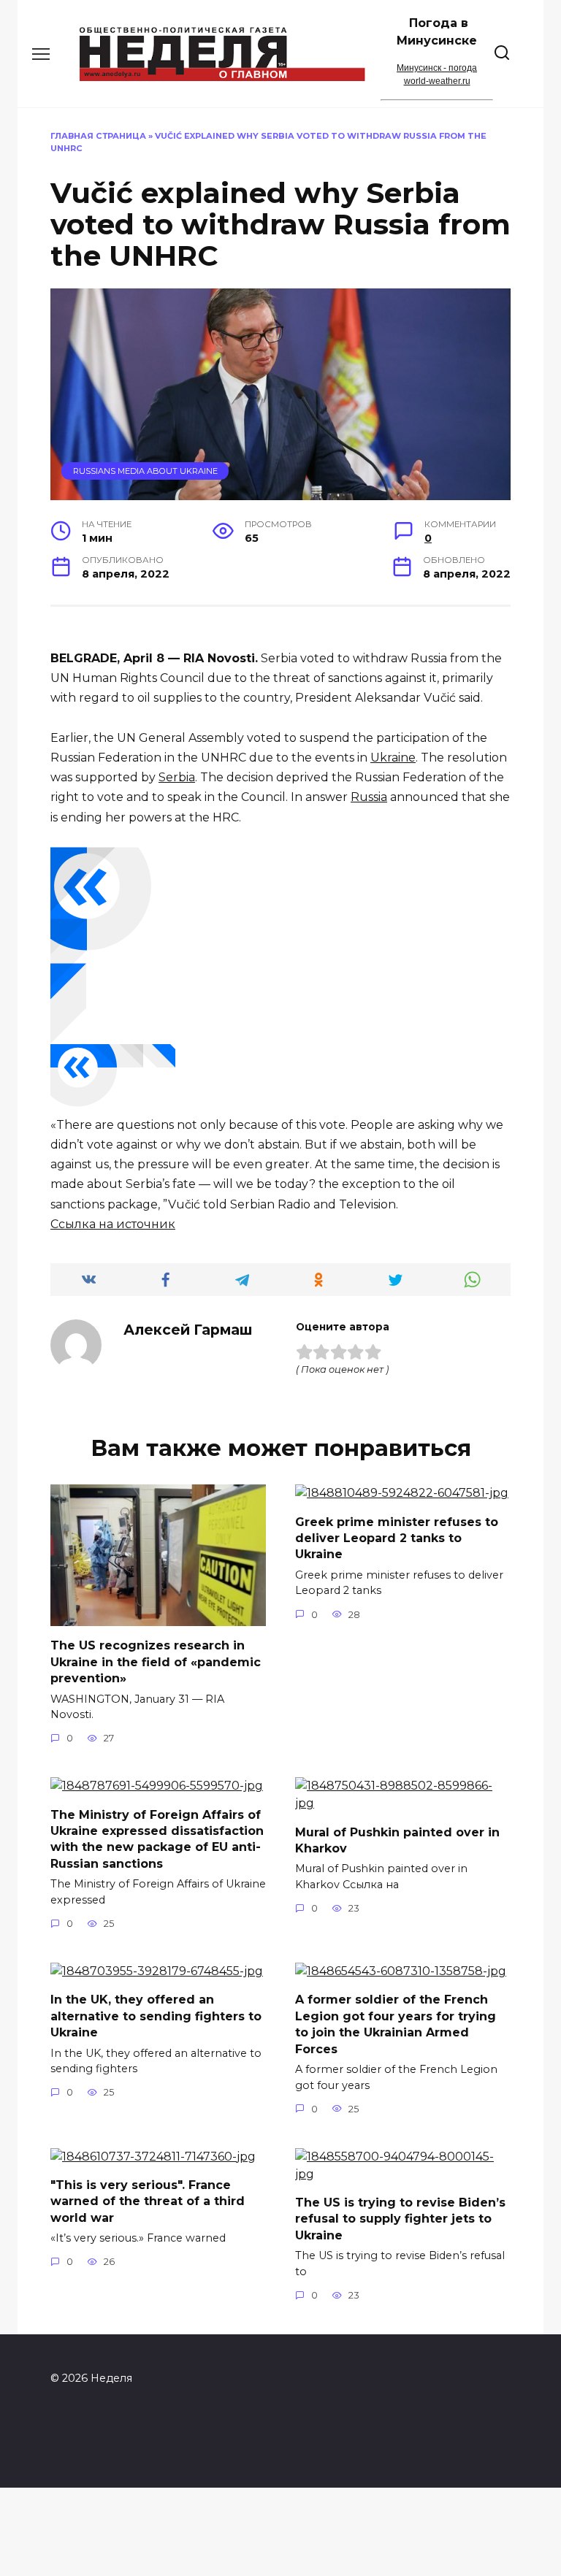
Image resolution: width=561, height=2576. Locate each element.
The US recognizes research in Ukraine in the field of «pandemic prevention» (156, 1662)
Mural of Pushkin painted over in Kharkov (397, 1840)
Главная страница (98, 136)
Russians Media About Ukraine (145, 471)
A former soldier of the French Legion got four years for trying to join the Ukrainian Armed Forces (396, 2024)
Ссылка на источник (113, 1224)
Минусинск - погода (437, 68)
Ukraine (393, 758)
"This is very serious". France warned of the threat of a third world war (148, 2201)
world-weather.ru (437, 81)
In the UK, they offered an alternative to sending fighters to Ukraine (156, 2016)
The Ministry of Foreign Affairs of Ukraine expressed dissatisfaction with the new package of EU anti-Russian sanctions (157, 1839)
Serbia (177, 777)
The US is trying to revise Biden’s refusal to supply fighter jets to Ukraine (400, 2219)
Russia (369, 797)
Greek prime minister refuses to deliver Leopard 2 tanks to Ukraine (397, 1538)
